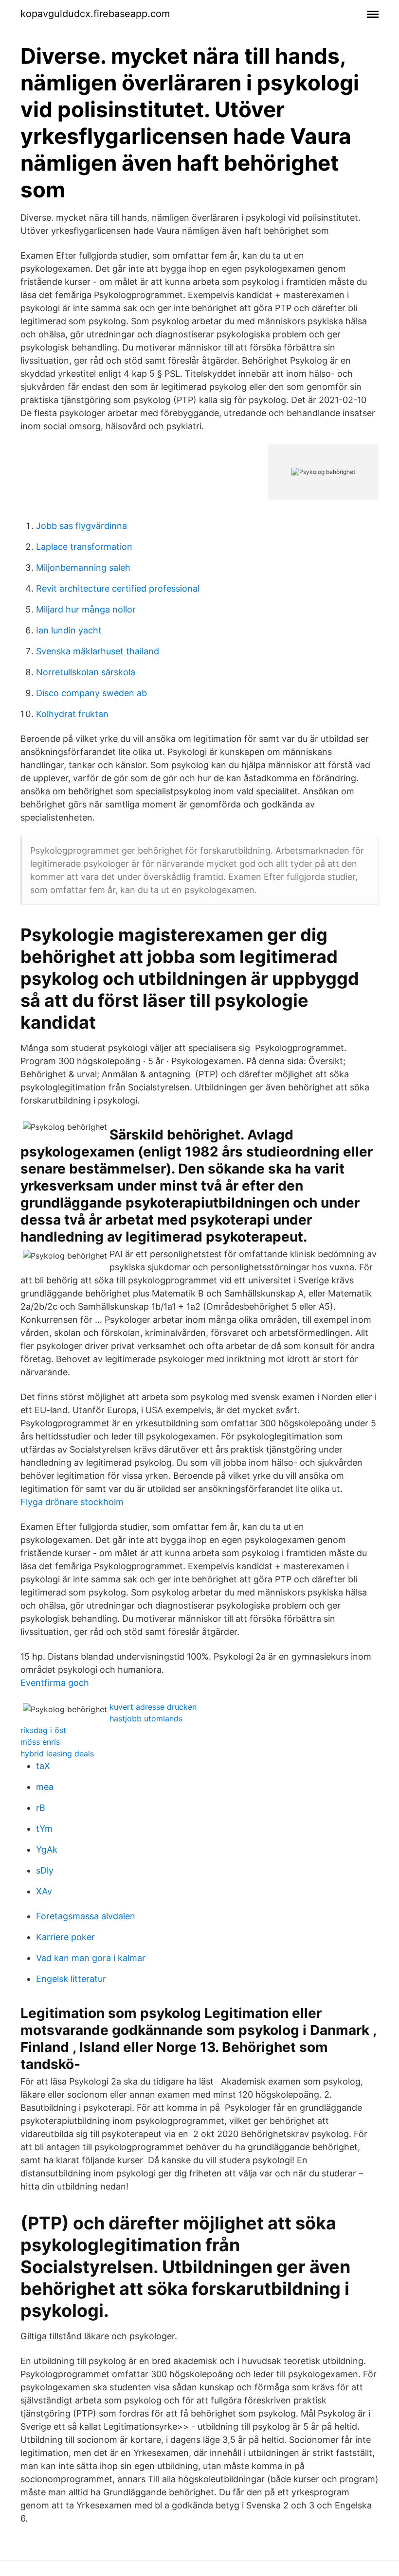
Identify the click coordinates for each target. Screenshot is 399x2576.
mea (45, 1787)
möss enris (40, 1742)
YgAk (47, 1849)
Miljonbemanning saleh (83, 568)
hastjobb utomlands (146, 1718)
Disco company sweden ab (91, 693)
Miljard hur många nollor (86, 609)
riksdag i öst (43, 1730)
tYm (44, 1829)
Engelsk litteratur (71, 1979)
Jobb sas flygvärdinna (82, 526)
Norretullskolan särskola (86, 672)
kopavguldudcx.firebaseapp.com (95, 14)
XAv (44, 1891)
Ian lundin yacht (69, 630)
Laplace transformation (84, 547)
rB (41, 1808)
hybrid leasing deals (57, 1753)
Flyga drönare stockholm (72, 1502)
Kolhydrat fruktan (72, 714)
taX (43, 1766)
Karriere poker (65, 1937)
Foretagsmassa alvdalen (86, 1916)
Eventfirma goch (55, 1683)
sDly (45, 1870)
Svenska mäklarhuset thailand (98, 651)
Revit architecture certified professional (118, 588)
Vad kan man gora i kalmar (91, 1958)
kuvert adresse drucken (153, 1707)
